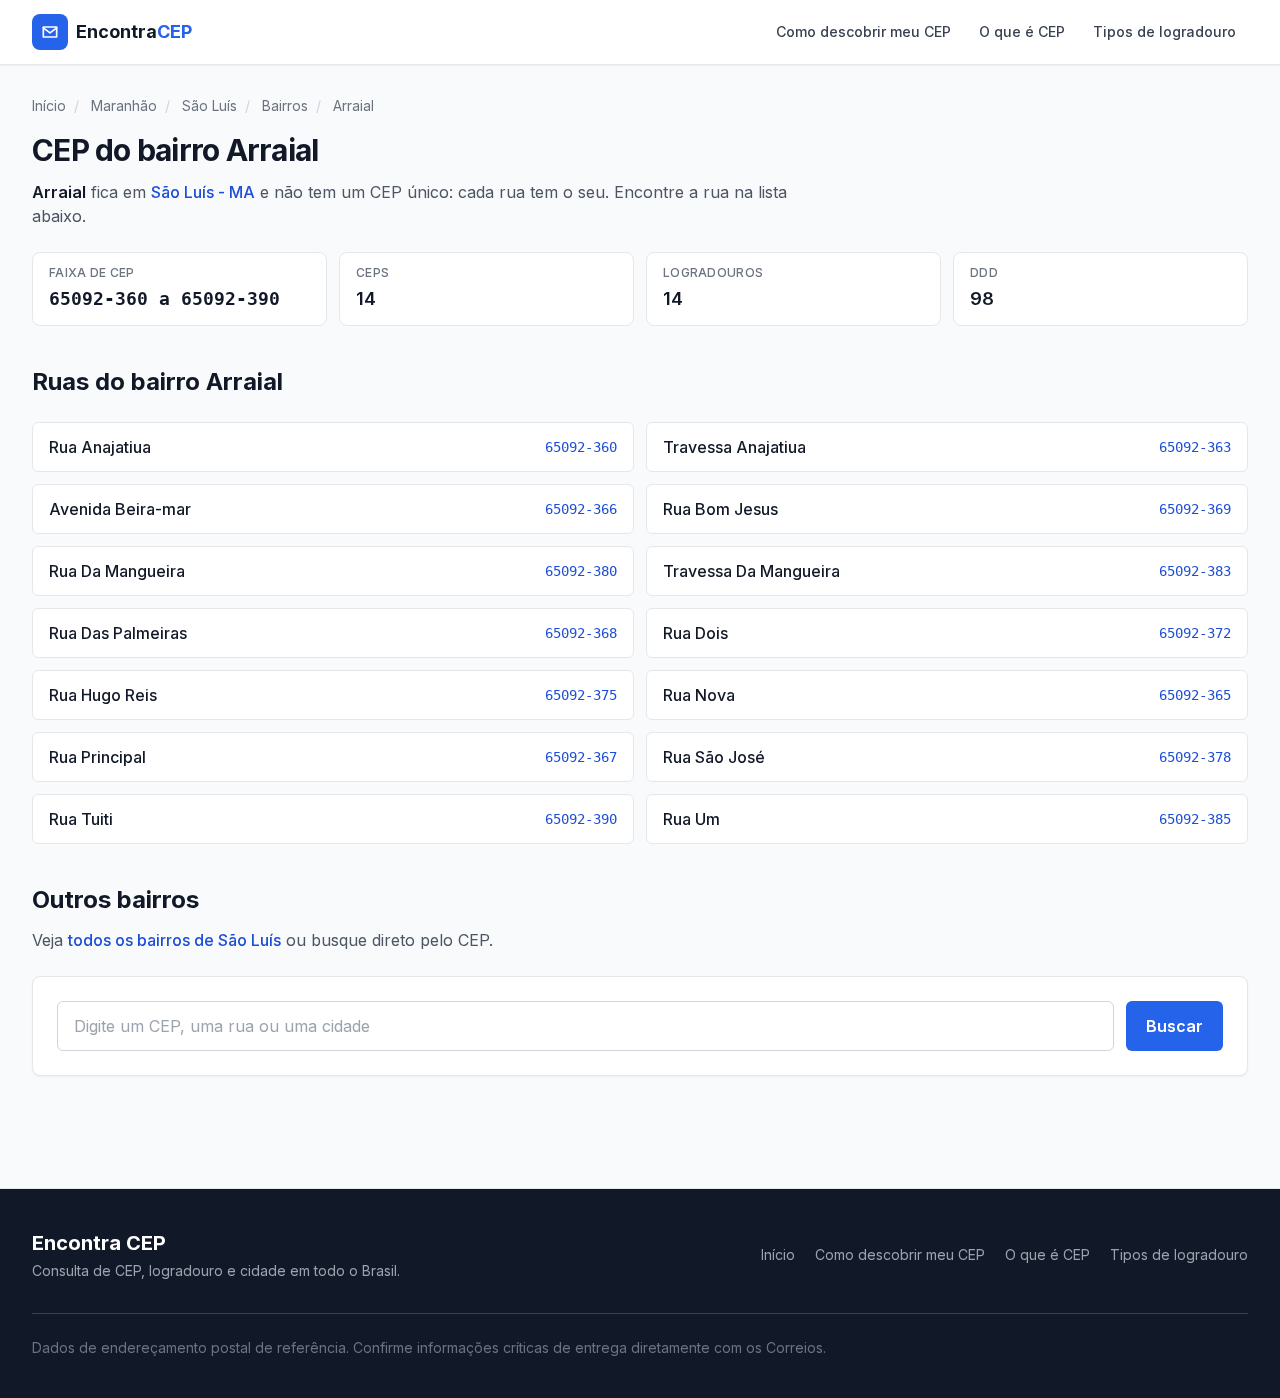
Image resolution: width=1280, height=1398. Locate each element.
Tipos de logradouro (1164, 31)
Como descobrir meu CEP (863, 31)
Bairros (285, 105)
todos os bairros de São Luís (174, 940)
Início (49, 105)
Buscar (1174, 1026)
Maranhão (124, 105)
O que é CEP (1022, 31)
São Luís (209, 105)
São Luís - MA (203, 192)
